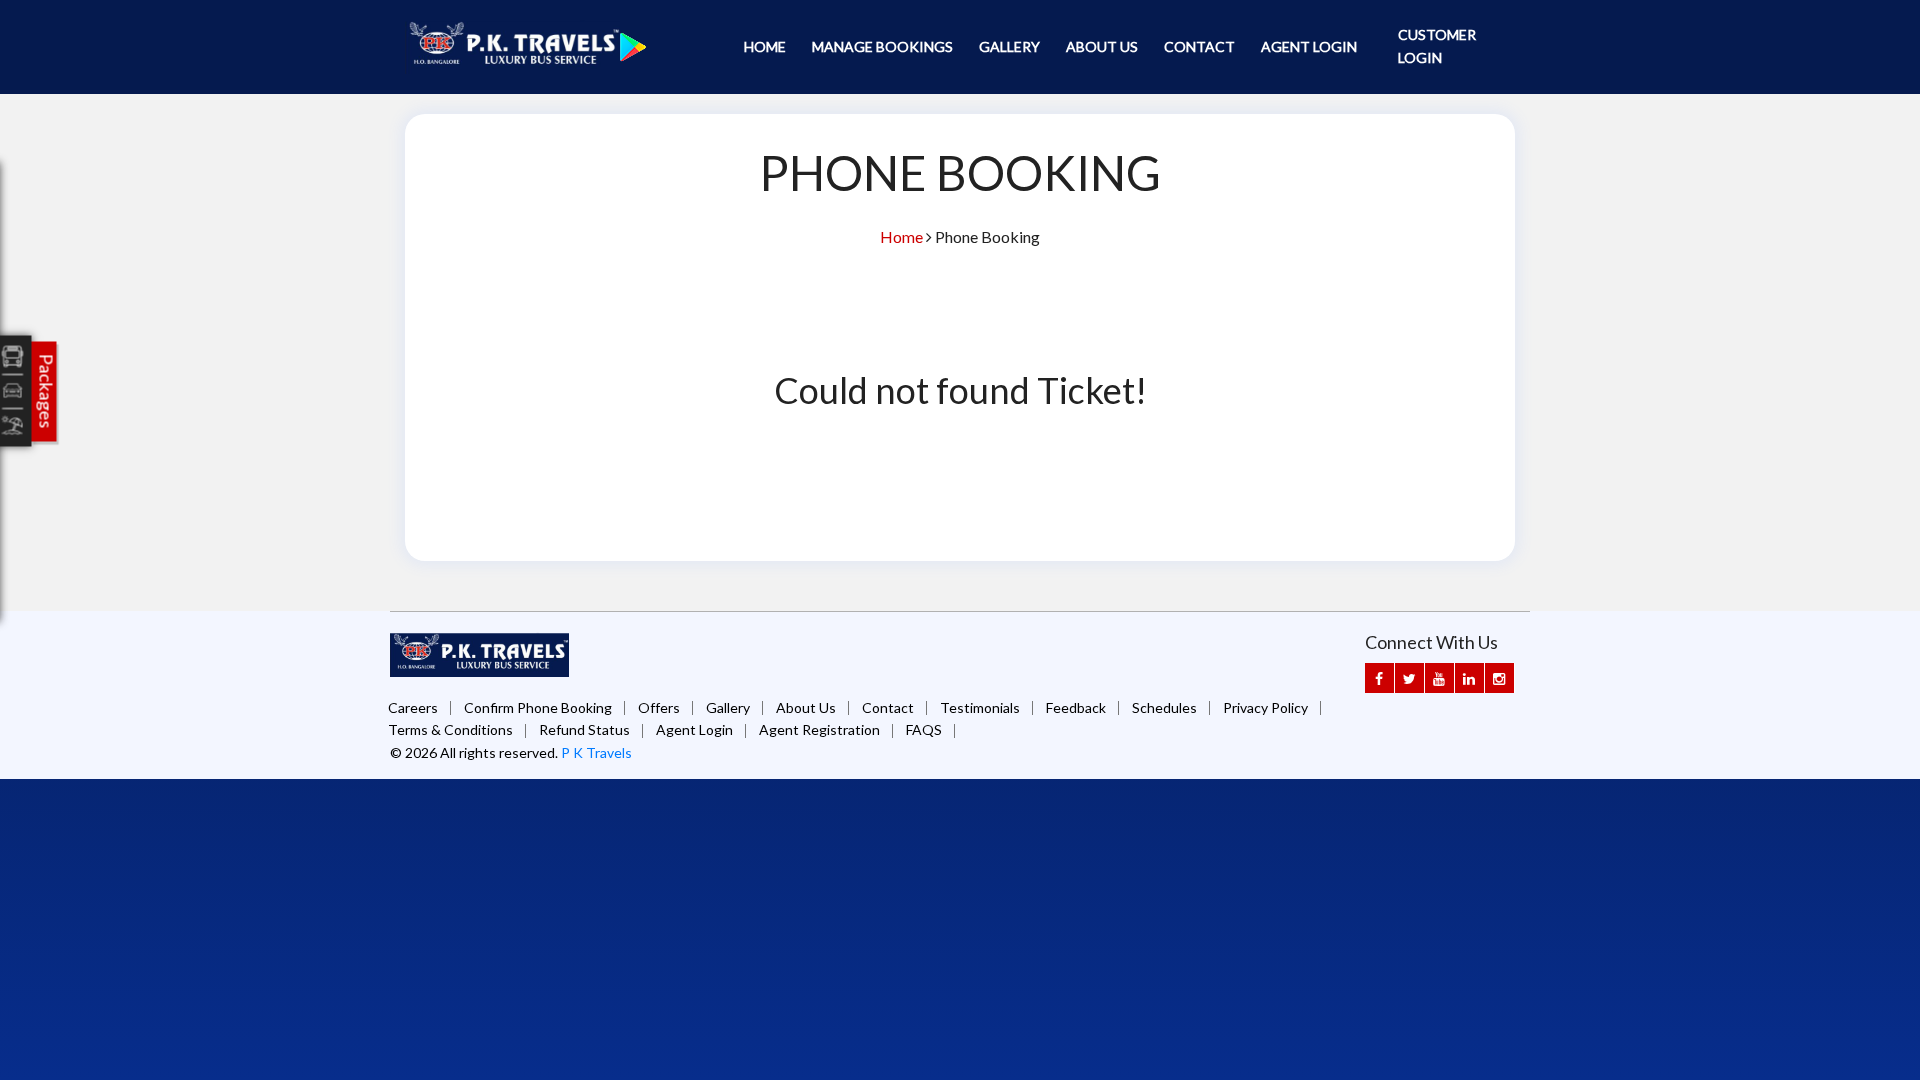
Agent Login (1309, 46)
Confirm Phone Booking (538, 707)
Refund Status (584, 729)
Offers (659, 707)
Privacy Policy (1265, 707)
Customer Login (1437, 46)
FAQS (924, 729)
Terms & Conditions (450, 729)
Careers (413, 707)
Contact (1199, 46)
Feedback (1076, 707)
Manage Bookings (882, 46)
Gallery (1009, 46)
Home (765, 46)
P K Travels (596, 752)
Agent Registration (819, 729)
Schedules (1164, 707)
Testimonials (980, 707)
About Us (1102, 46)
